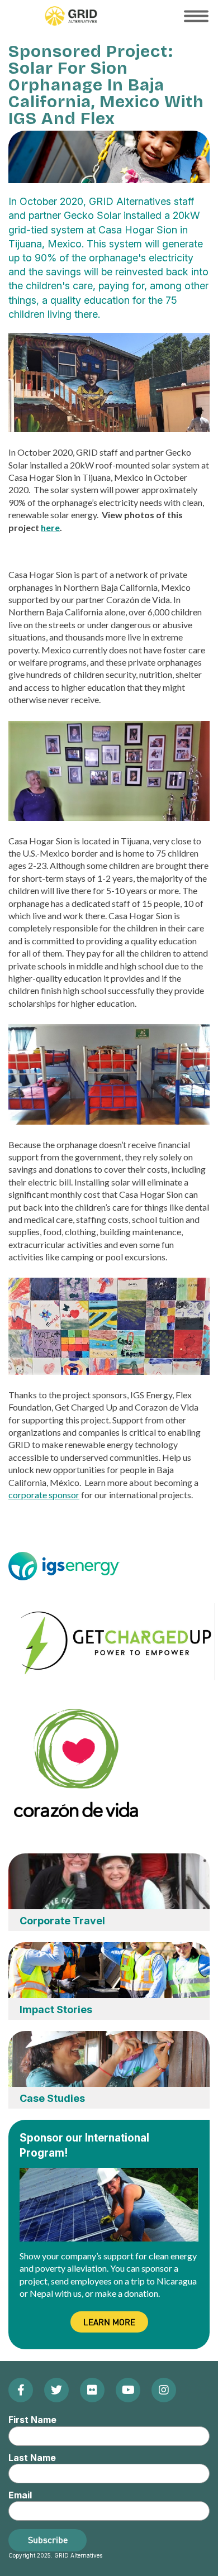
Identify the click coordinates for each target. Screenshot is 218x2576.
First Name (32, 2420)
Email (20, 2495)
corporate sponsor (44, 1495)
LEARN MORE (109, 2322)
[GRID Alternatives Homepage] (71, 16)
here (50, 527)
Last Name (32, 2458)
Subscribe (48, 2540)
